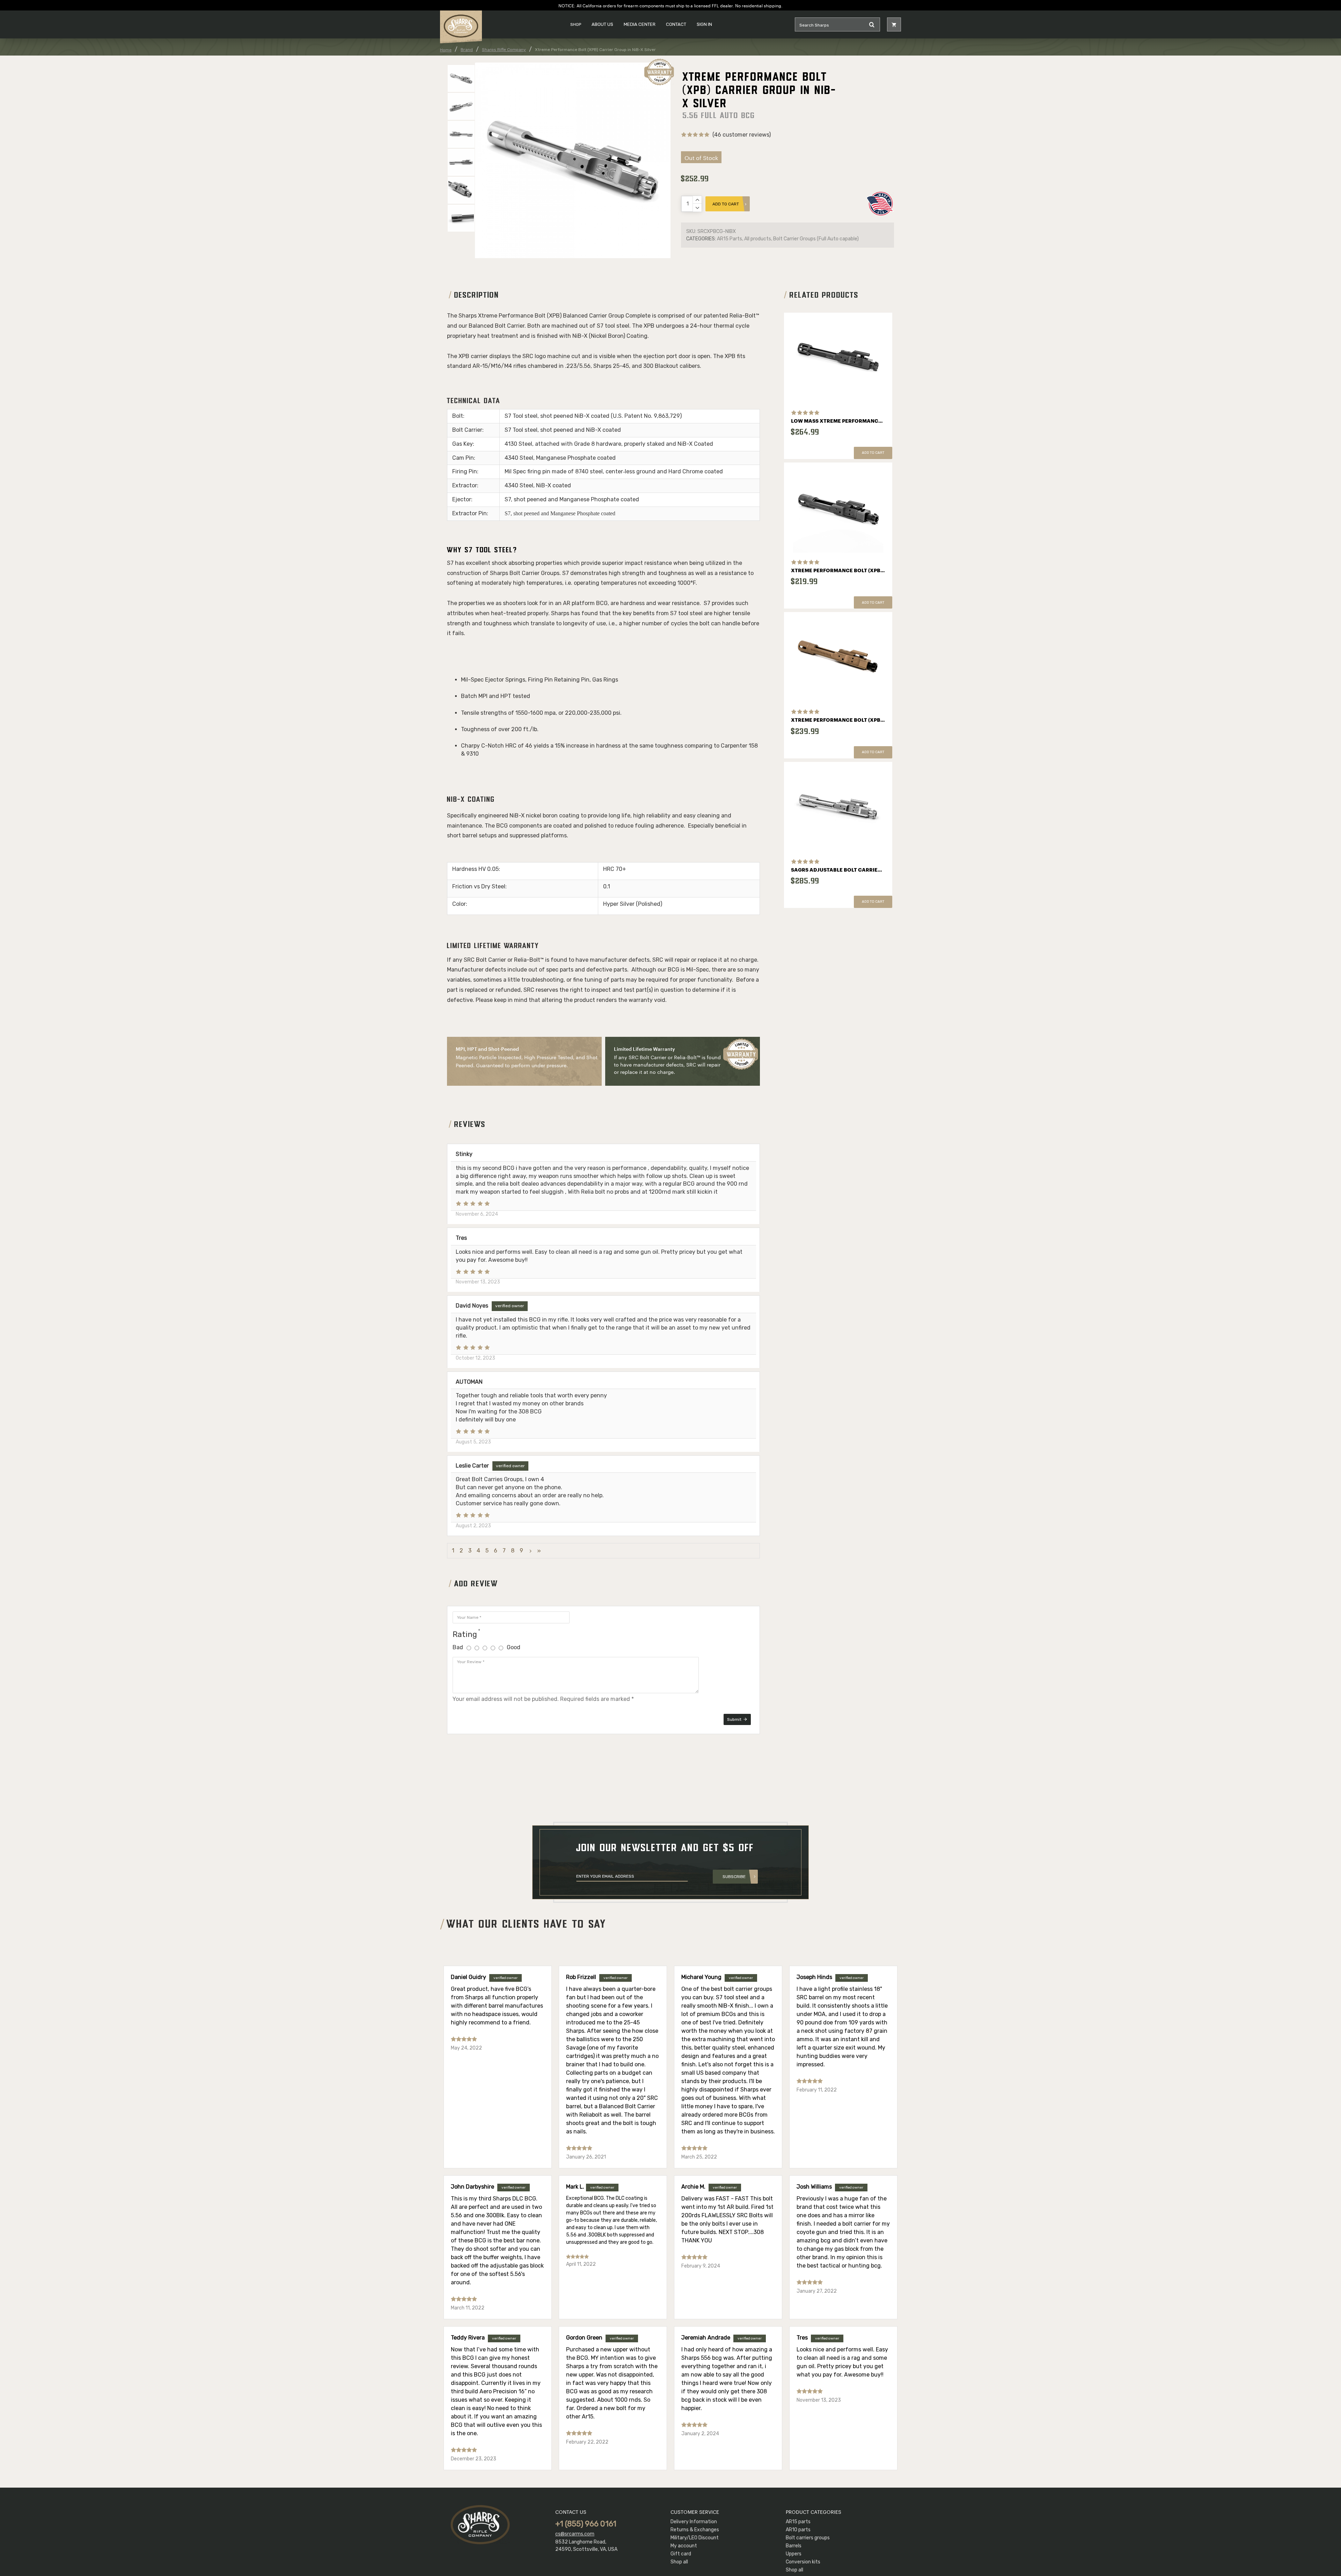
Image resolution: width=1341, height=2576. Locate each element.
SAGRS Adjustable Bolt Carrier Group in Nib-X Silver (838, 870)
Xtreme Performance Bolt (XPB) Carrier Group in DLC (838, 571)
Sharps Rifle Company (504, 50)
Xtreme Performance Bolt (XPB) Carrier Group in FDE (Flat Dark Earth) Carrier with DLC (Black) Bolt (838, 720)
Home (446, 50)
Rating (465, 1634)
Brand (467, 50)
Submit (734, 1719)
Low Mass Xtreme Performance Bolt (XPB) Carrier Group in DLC (838, 421)
